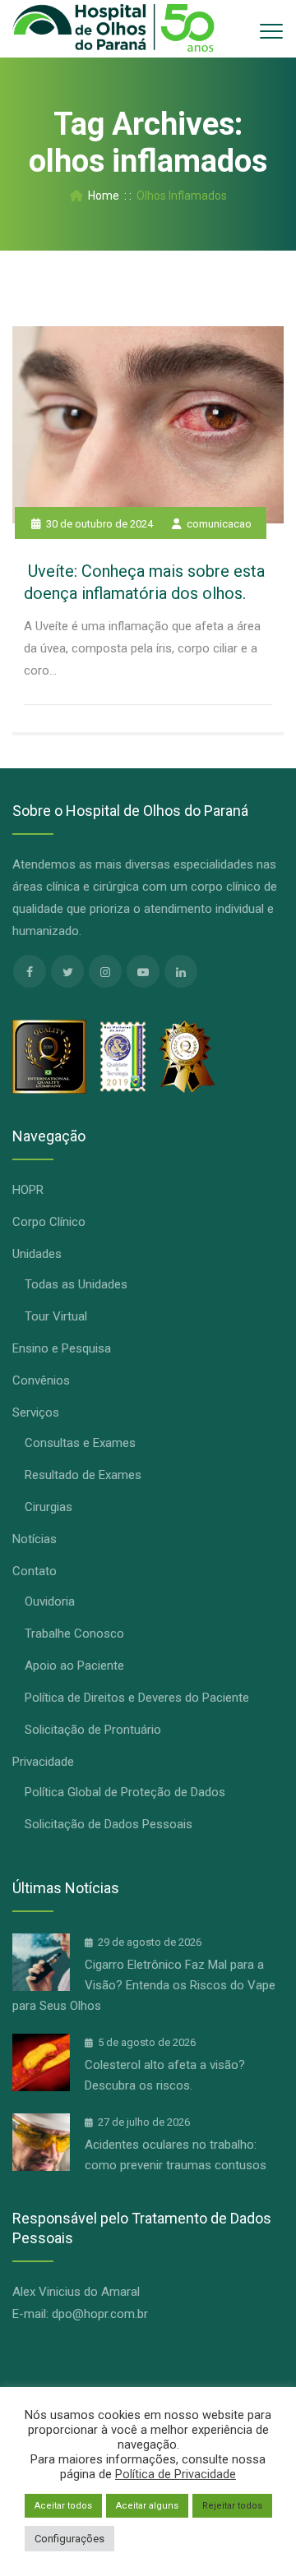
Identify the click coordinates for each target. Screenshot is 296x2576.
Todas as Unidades (76, 1284)
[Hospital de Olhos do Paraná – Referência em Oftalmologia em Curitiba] (113, 29)
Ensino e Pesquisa (62, 1348)
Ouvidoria (50, 1601)
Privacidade (43, 1762)
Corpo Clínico (49, 1222)
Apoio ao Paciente (74, 1666)
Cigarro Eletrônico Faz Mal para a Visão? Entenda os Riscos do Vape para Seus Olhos (144, 1985)
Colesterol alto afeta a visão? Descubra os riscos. (165, 2075)
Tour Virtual (56, 1316)
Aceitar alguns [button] (147, 2506)
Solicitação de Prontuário (93, 1730)
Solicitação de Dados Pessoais (109, 1824)
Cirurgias (49, 1507)
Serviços (36, 1412)
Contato (35, 1571)
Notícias (35, 1539)
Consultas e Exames (80, 1443)
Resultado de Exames (83, 1475)
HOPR (28, 1190)
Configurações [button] (69, 2539)
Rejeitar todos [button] (232, 2506)
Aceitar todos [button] (63, 2506)
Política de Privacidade (176, 2474)
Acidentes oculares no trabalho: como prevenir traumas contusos (176, 2155)
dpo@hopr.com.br (100, 2314)
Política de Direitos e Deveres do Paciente (137, 1698)
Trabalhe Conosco (74, 1634)
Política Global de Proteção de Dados (125, 1792)
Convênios (41, 1380)
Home (101, 196)
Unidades (37, 1254)
